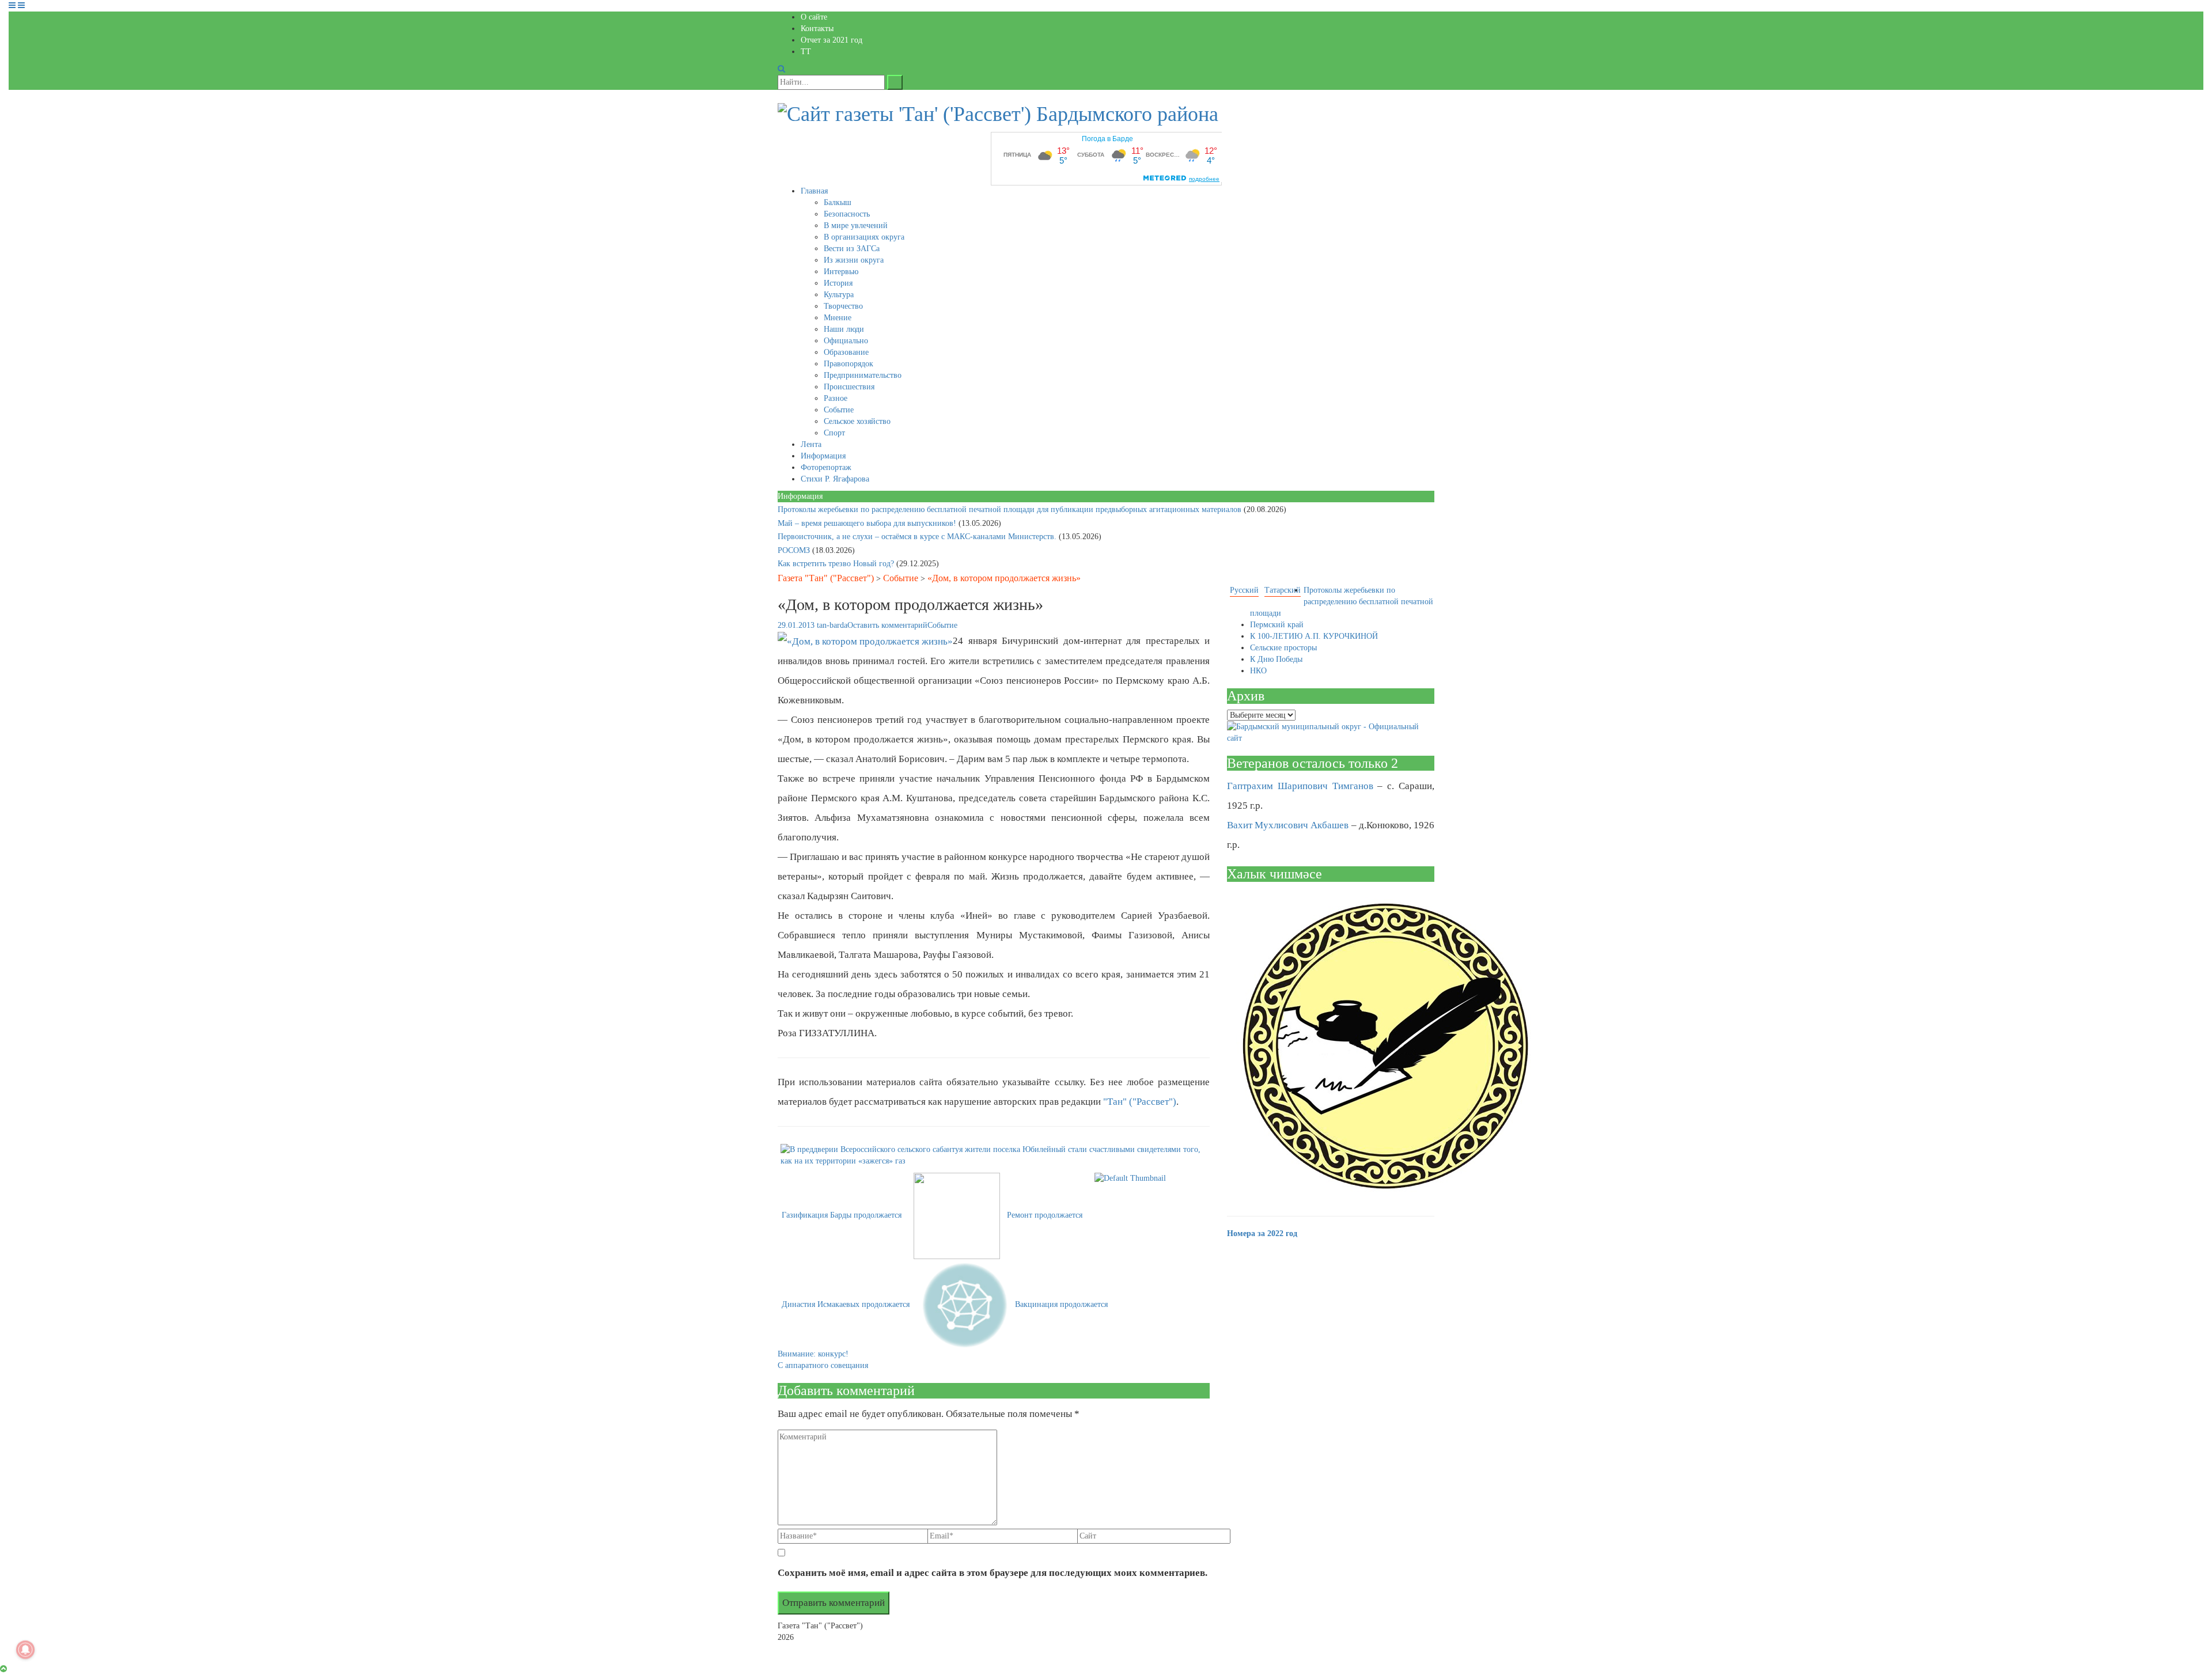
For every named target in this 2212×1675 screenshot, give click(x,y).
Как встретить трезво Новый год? (837, 564)
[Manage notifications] (25, 1650)
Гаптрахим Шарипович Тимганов (1300, 786)
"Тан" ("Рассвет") (1140, 1102)
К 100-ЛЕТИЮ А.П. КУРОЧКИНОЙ (1314, 636)
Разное (836, 398)
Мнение (838, 318)
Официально (846, 341)
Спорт (834, 433)
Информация (823, 456)
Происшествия (849, 387)
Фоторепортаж (826, 467)
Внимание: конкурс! (813, 1354)
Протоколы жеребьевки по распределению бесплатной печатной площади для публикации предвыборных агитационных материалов (1011, 509)
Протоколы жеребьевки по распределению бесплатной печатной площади (1342, 602)
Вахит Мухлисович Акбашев (1288, 825)
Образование (846, 352)
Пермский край (1277, 625)
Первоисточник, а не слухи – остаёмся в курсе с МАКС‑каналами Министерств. (918, 537)
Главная (814, 191)
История (838, 283)
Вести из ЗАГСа (852, 249)
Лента (811, 444)
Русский (1244, 590)
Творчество (843, 306)
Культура (839, 295)
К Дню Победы (1276, 659)
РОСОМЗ (795, 550)
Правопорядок (849, 364)
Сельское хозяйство (857, 421)
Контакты (817, 29)
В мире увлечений (856, 226)
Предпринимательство (863, 375)
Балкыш (838, 202)
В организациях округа (864, 237)
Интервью (841, 272)
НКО (1258, 671)
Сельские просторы (1283, 648)
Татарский (1283, 590)
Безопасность (847, 214)
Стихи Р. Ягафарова (835, 479)
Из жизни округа (854, 260)
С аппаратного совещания (823, 1365)
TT (806, 52)
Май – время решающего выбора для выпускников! (868, 523)
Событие (839, 410)
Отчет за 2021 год (832, 40)
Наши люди (844, 329)
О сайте (814, 17)
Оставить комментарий (887, 625)
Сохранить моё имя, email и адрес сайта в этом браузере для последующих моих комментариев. (993, 1573)
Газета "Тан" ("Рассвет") (826, 578)
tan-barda (832, 625)
